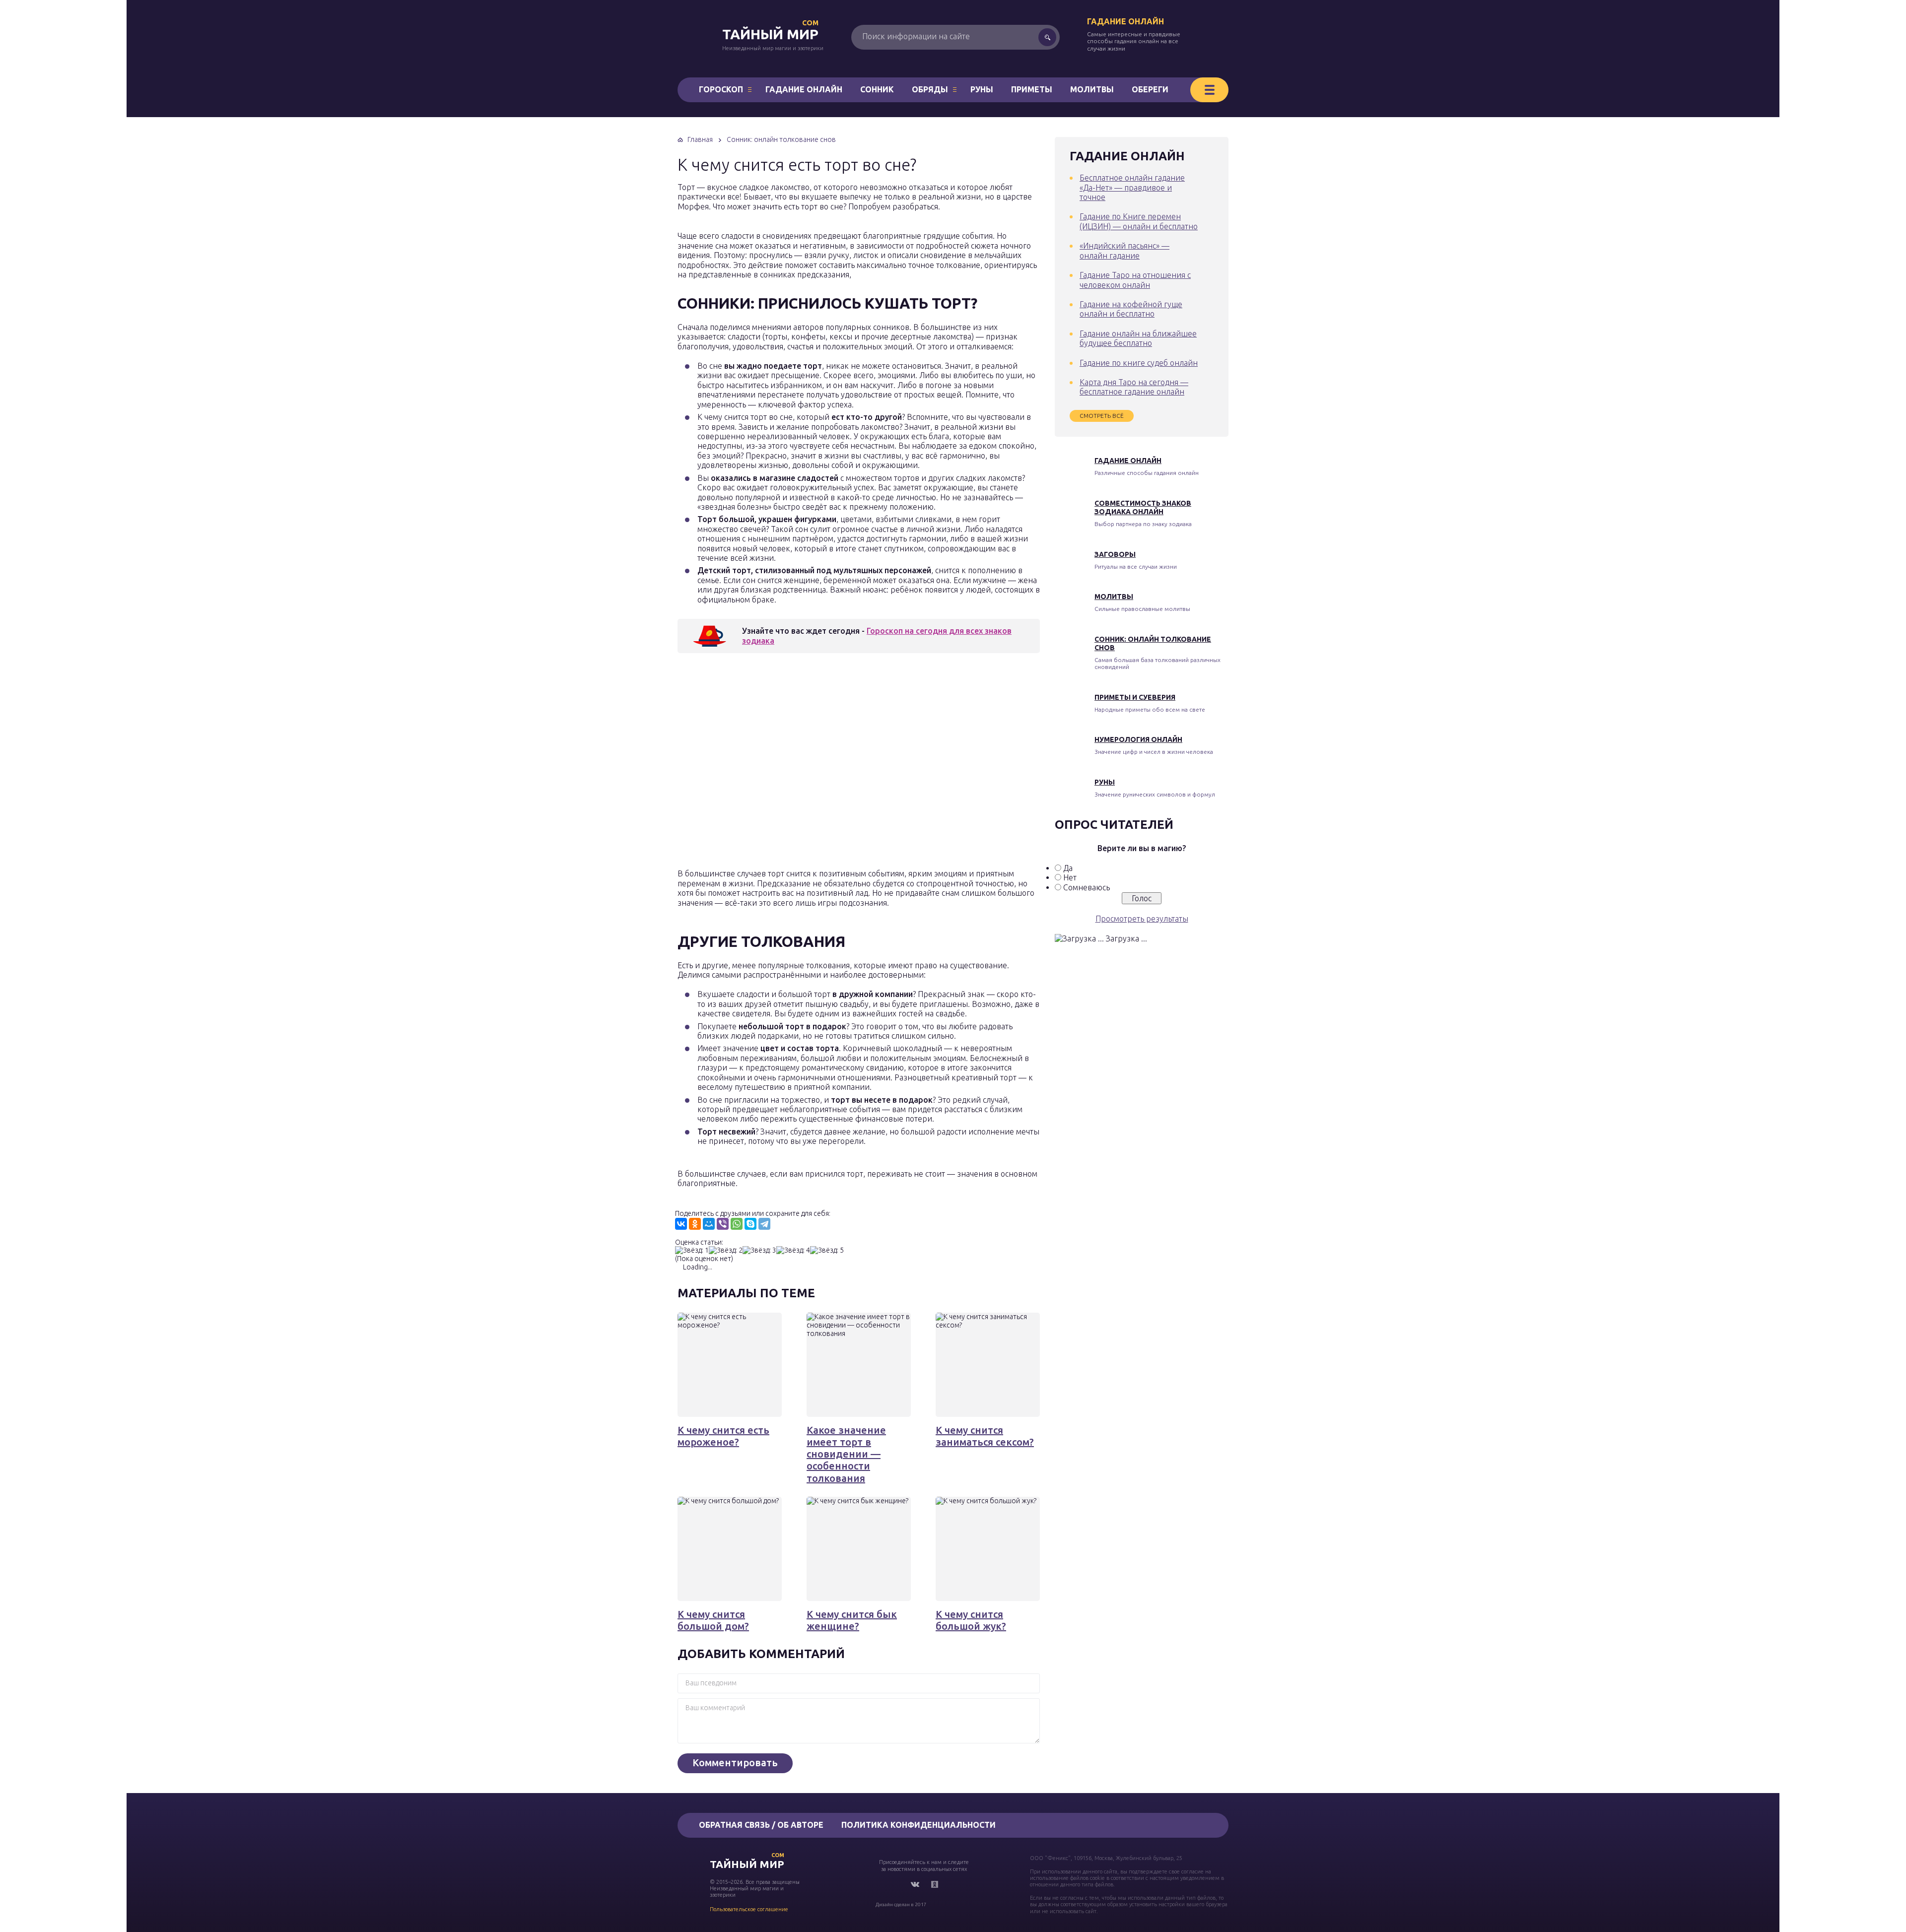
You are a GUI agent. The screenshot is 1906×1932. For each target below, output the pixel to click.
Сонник (877, 89)
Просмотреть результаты (1142, 919)
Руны (982, 89)
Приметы (1032, 89)
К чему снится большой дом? (713, 1620)
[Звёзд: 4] (793, 1250)
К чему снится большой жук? (971, 1620)
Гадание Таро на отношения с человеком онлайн (1135, 280)
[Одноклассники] (695, 1224)
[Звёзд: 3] (759, 1250)
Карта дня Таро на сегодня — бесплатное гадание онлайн (1134, 387)
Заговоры (1115, 554)
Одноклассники (935, 1884)
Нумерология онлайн (1138, 739)
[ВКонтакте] (681, 1224)
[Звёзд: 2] (726, 1250)
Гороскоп (721, 89)
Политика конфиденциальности (919, 1825)
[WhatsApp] (737, 1224)
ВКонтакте (915, 1884)
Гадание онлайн (1125, 21)
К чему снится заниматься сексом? (985, 1436)
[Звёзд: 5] (827, 1250)
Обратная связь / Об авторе (761, 1825)
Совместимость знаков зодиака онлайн (1143, 507)
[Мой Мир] (709, 1224)
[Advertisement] (821, 764)
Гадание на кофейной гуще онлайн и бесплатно (1131, 309)
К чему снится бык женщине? (852, 1620)
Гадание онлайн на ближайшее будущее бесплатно (1138, 338)
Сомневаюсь (1087, 887)
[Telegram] (764, 1224)
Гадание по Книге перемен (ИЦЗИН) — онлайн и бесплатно (1139, 221)
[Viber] (723, 1224)
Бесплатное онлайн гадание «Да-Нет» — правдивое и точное (1132, 187)
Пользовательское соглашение (749, 1909)
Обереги (1150, 89)
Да (1068, 868)
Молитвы (1092, 89)
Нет (1070, 877)
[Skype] (750, 1224)
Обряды (930, 89)
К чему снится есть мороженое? (723, 1436)
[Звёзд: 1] (692, 1250)
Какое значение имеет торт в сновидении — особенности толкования (846, 1454)
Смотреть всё (1102, 416)
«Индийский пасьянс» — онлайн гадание (1124, 250)
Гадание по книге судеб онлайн (1139, 363)
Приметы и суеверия (1135, 697)
